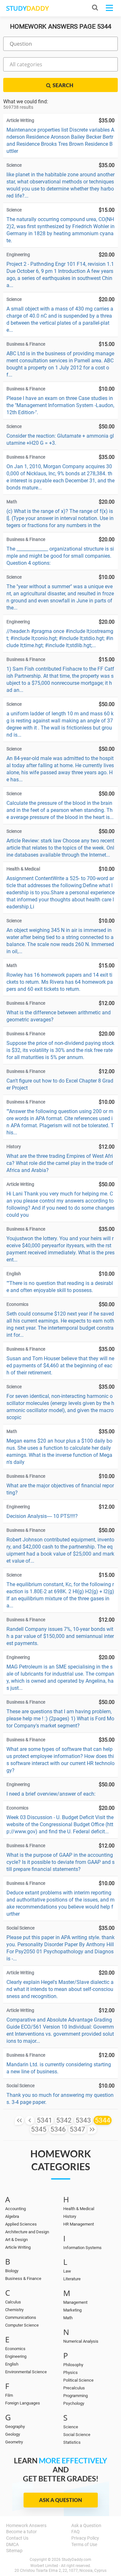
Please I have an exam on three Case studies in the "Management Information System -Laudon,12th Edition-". (60, 405)
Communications (21, 2317)
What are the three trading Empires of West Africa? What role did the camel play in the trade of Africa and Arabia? (60, 1163)
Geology (13, 2434)
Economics (15, 2349)
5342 (64, 2120)
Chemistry (14, 2310)
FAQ (76, 2532)
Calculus (13, 2302)
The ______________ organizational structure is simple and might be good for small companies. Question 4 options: (60, 556)
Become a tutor (21, 2532)
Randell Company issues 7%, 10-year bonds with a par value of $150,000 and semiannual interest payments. (60, 1636)
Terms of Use (84, 2544)
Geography (15, 2427)
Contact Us (17, 2538)
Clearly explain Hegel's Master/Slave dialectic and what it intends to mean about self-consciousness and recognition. (60, 1989)
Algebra (12, 2216)
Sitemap (14, 2551)
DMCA (12, 2544)
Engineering (16, 2356)
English (12, 2364)
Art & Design (16, 2240)
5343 (83, 2120)
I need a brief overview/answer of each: (51, 1794)
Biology (12, 2271)
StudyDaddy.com (76, 2560)
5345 (39, 2129)
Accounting (15, 2209)
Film (9, 2395)
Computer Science (22, 2325)
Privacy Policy (85, 2538)
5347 (77, 2129)
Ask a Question (60, 2500)
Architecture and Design (27, 2232)
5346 (58, 2129)
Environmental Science (26, 2372)
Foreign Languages (23, 2403)
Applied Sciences (21, 2224)
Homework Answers (26, 2525)
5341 (45, 2120)
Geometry (14, 2442)
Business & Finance (23, 2278)
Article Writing (18, 2247)
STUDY (27, 8)
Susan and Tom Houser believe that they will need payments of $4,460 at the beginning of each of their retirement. (60, 1366)
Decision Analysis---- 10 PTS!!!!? (42, 1516)
